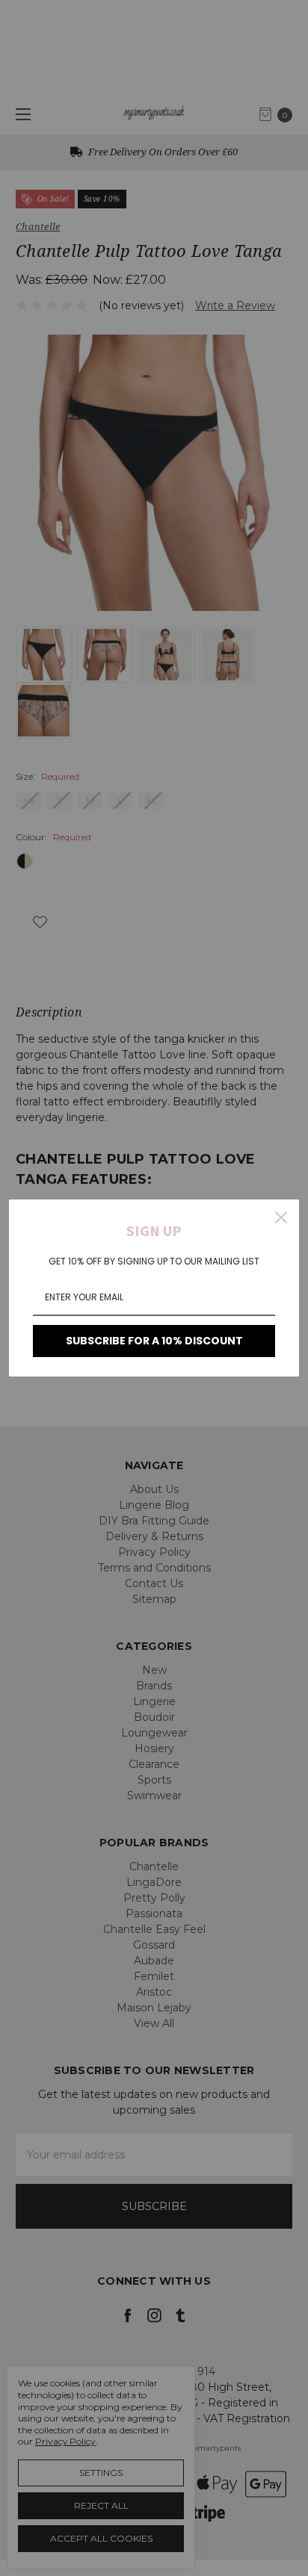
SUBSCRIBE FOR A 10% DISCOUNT (154, 1341)
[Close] (281, 1217)
